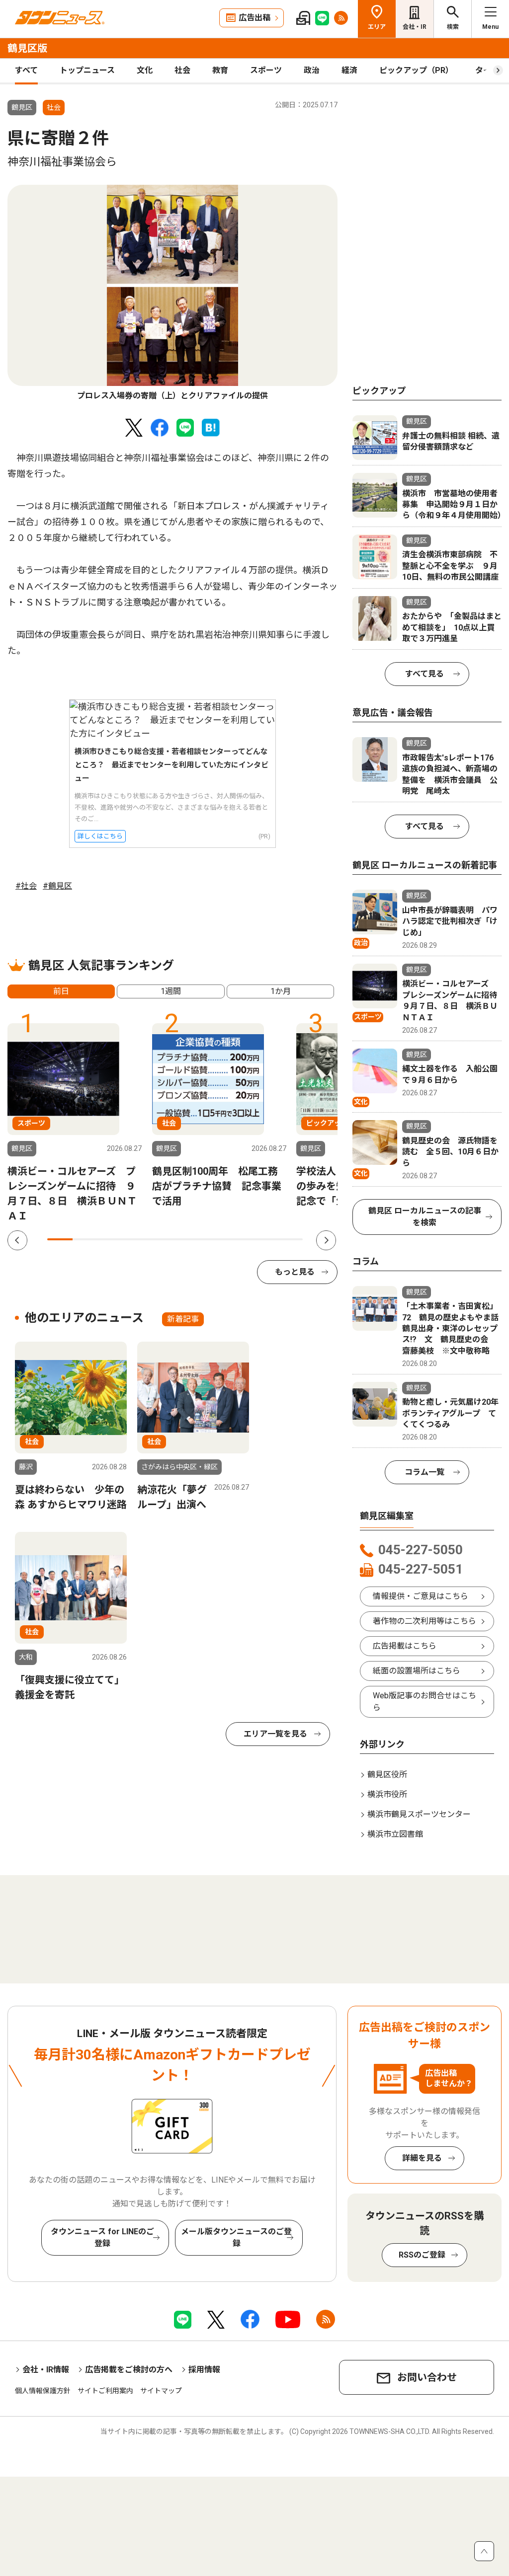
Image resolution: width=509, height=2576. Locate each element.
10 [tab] (290, 1239)
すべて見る (424, 674)
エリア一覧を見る (275, 1734)
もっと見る (295, 1272)
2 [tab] (85, 1239)
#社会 (26, 886)
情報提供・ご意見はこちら (421, 1596)
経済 (349, 70)
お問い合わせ (427, 2377)
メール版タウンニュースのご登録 (236, 2237)
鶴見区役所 (387, 1775)
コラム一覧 (424, 1472)
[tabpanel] (172, 293)
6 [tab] (188, 1239)
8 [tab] (239, 1239)
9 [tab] (264, 1239)
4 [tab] (136, 1239)
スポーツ (266, 70)
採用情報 (204, 2370)
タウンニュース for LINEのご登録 (102, 2237)
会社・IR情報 (46, 2370)
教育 (220, 70)
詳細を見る (422, 2158)
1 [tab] (60, 1239)
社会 (182, 70)
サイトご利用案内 (105, 2391)
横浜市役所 (387, 1794)
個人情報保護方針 (43, 2391)
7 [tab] (213, 1239)
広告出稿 (254, 18)
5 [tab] (162, 1239)
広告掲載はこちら (405, 1646)
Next (326, 1240)
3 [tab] (111, 1239)
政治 (312, 70)
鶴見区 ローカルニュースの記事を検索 (425, 1217)
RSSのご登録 (422, 2255)
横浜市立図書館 (395, 1834)
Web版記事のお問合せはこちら (424, 1702)
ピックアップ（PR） (416, 70)
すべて (26, 70)
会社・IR (415, 27)
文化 (145, 70)
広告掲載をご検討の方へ (129, 2370)
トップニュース (87, 70)
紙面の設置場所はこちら (417, 1671)
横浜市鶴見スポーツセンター (419, 1814)
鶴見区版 (27, 48)
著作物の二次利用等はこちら (424, 1621)
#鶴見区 (57, 886)
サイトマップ (161, 2391)
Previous (17, 1240)
